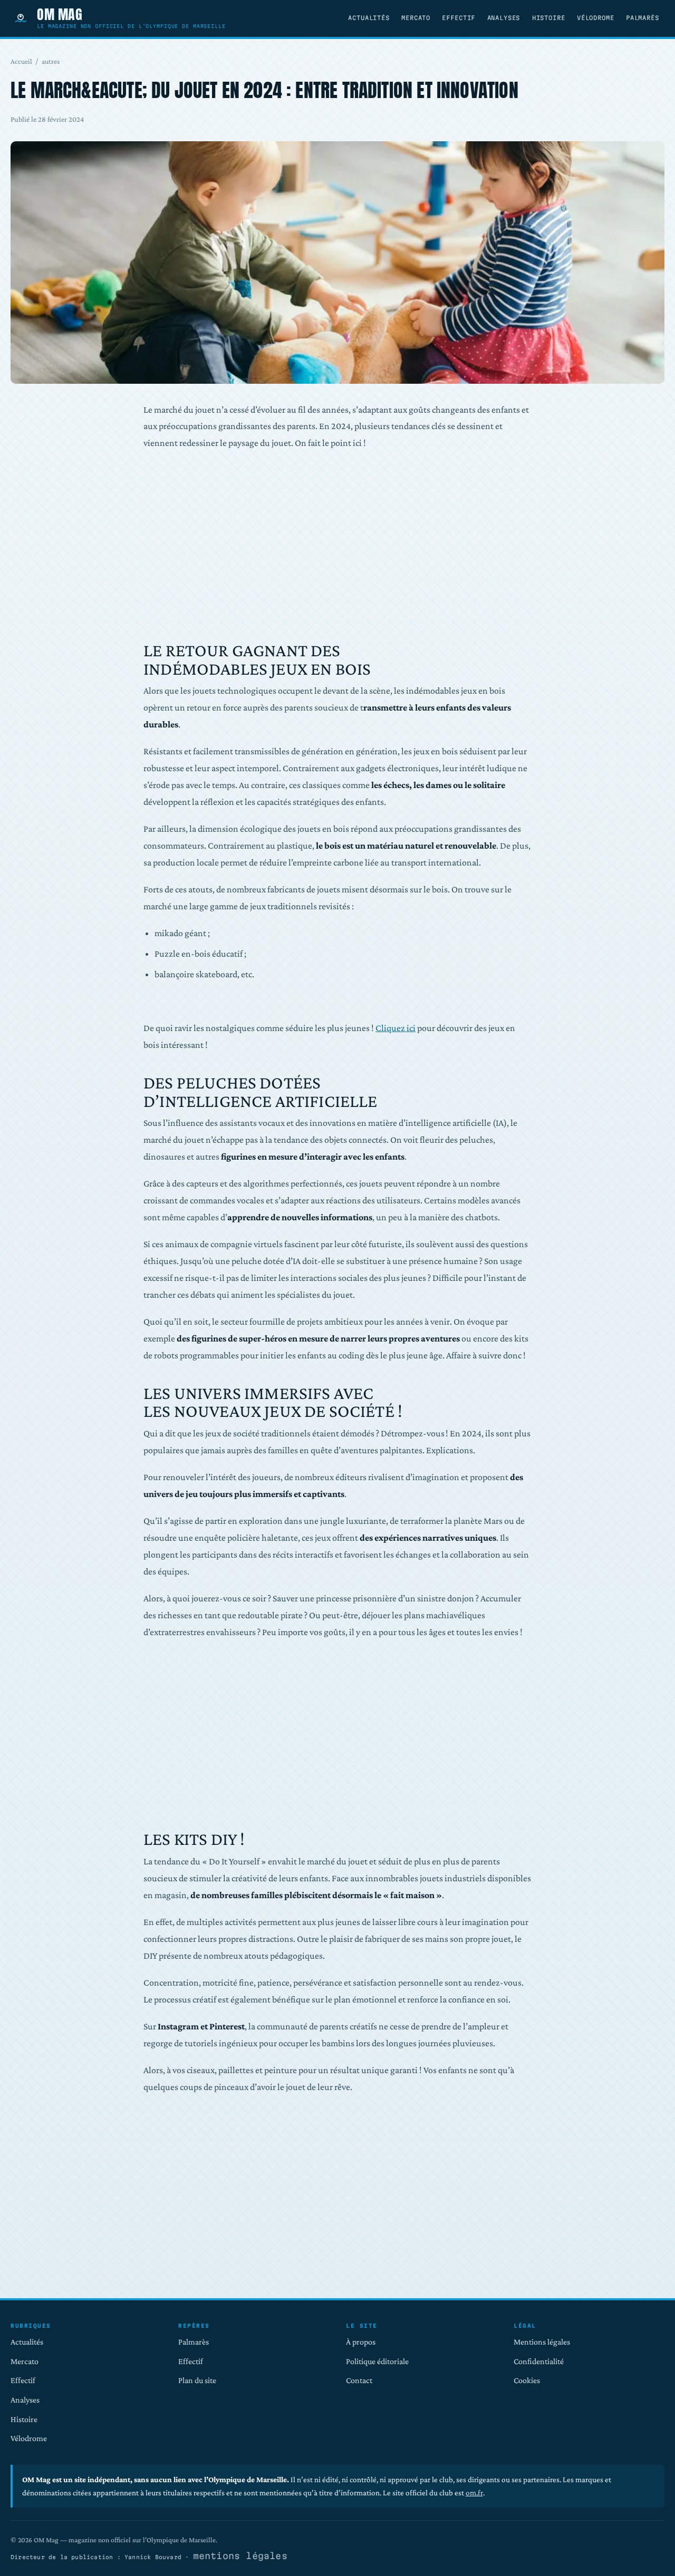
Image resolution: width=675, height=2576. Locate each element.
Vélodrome (596, 18)
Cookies (527, 2380)
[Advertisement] (337, 547)
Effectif (459, 18)
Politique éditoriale (377, 2361)
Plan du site (197, 2380)
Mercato (416, 18)
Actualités (369, 18)
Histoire (549, 18)
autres (51, 61)
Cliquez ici (396, 1028)
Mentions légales (542, 2342)
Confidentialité (539, 2361)
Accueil (21, 61)
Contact (359, 2380)
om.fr (474, 2492)
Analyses (504, 18)
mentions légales (240, 2556)
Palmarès (643, 18)
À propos (361, 2342)
